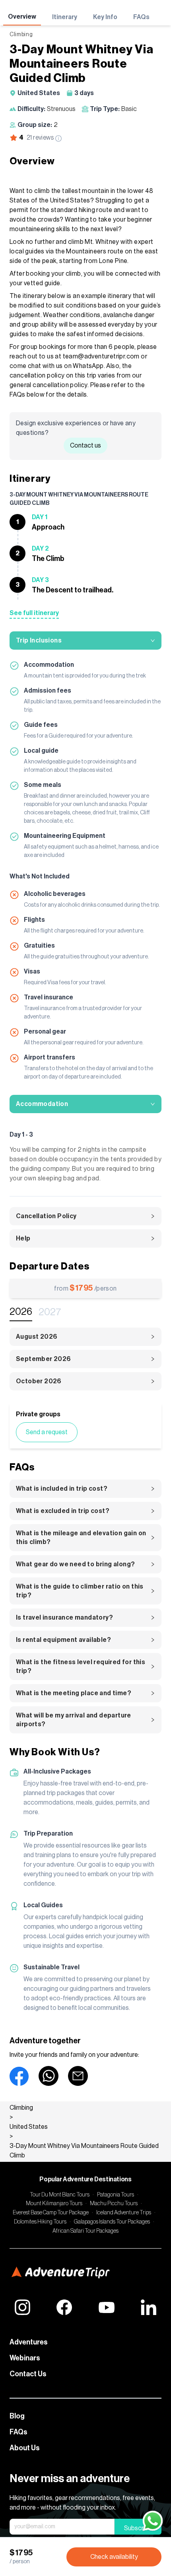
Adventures (29, 2342)
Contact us (85, 446)
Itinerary (65, 17)
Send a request (47, 1432)
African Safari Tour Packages (85, 2231)
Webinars (25, 2358)
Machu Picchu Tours (114, 2204)
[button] (85, 641)
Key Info (105, 17)
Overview (22, 17)
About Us (25, 2448)
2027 (50, 1312)
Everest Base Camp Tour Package (51, 2213)
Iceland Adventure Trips (124, 2213)
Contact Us (28, 2374)
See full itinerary (34, 613)
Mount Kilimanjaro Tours (54, 2204)
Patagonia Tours (116, 2195)
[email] (78, 2076)
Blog (17, 2416)
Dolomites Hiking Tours (40, 2222)
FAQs (141, 17)
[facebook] (19, 2076)
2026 (21, 1312)
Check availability (114, 2557)
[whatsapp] (49, 2076)
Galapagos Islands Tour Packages (112, 2222)
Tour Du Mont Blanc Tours (60, 2195)
